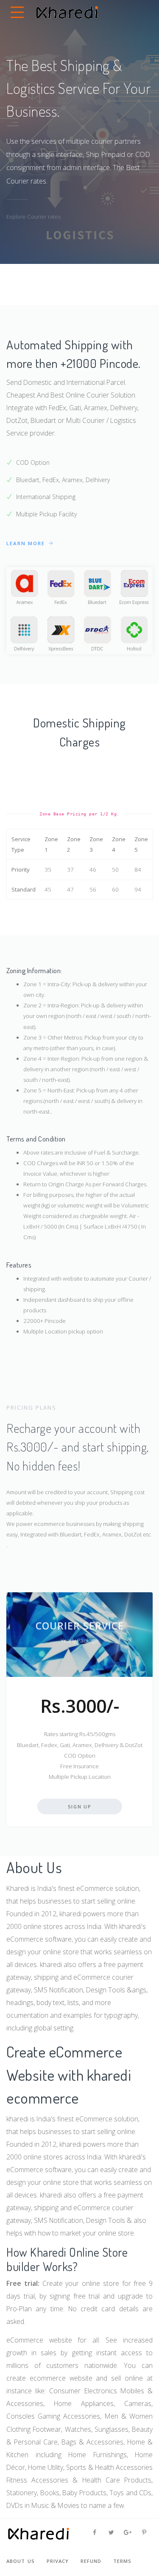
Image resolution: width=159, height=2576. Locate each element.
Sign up (80, 1806)
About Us (21, 2561)
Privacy (58, 2561)
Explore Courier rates (33, 217)
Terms (122, 2561)
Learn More (27, 543)
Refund (91, 2561)
